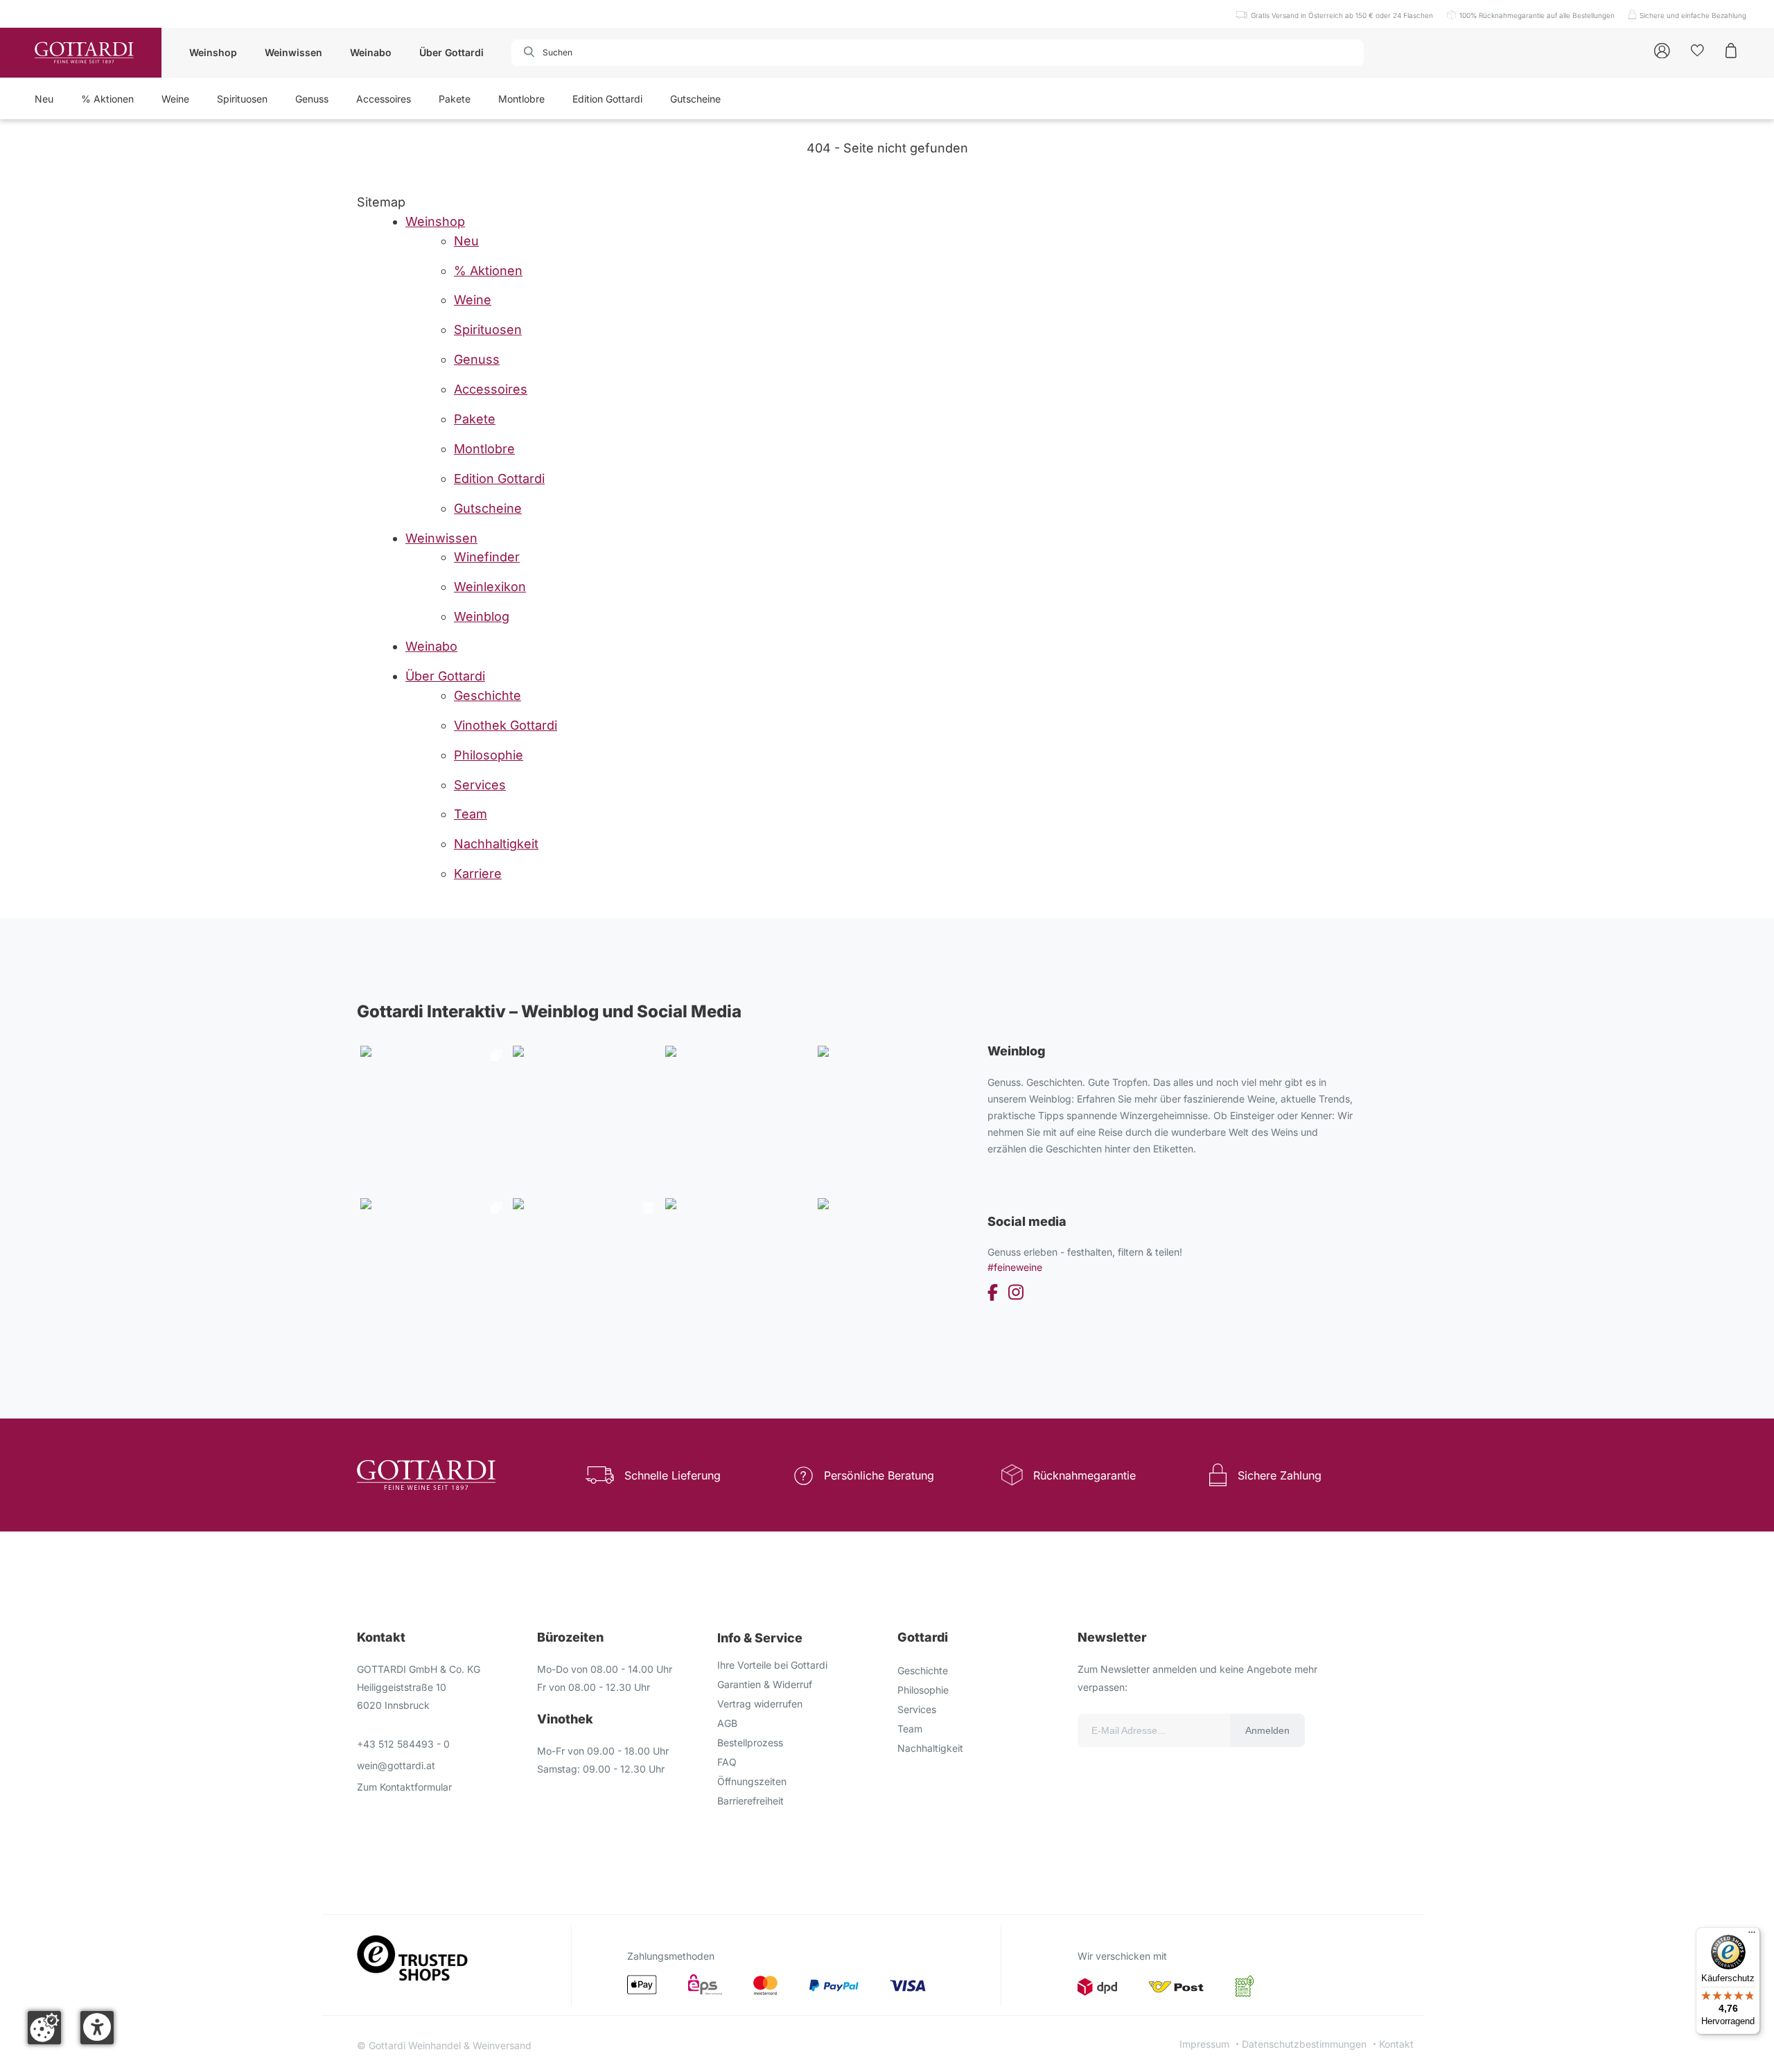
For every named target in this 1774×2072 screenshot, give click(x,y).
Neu (44, 99)
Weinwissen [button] (293, 52)
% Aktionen (107, 99)
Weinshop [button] (213, 52)
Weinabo (371, 52)
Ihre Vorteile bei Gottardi (772, 1665)
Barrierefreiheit (750, 1801)
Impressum (1204, 2044)
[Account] (1662, 50)
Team (910, 1729)
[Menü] (1752, 1935)
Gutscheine (695, 99)
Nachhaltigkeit (930, 1748)
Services (917, 1709)
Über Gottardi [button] (451, 52)
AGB (727, 1723)
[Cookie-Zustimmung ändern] (44, 2028)
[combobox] (590, 53)
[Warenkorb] (1731, 50)
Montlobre (521, 99)
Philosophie (923, 1690)
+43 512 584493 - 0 (403, 1744)
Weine (175, 99)
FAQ (727, 1762)
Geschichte (923, 1670)
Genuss (312, 99)
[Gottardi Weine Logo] (84, 53)
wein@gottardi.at (396, 1765)
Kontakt (1396, 2044)
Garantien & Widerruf (765, 1684)
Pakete (455, 99)
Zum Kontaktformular (404, 1787)
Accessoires (384, 99)
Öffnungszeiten (752, 1781)
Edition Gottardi (607, 99)
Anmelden (1267, 1730)
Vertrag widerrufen (760, 1704)
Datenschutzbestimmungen (1304, 2044)
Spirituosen (242, 99)
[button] (97, 2028)
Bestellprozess (750, 1742)
